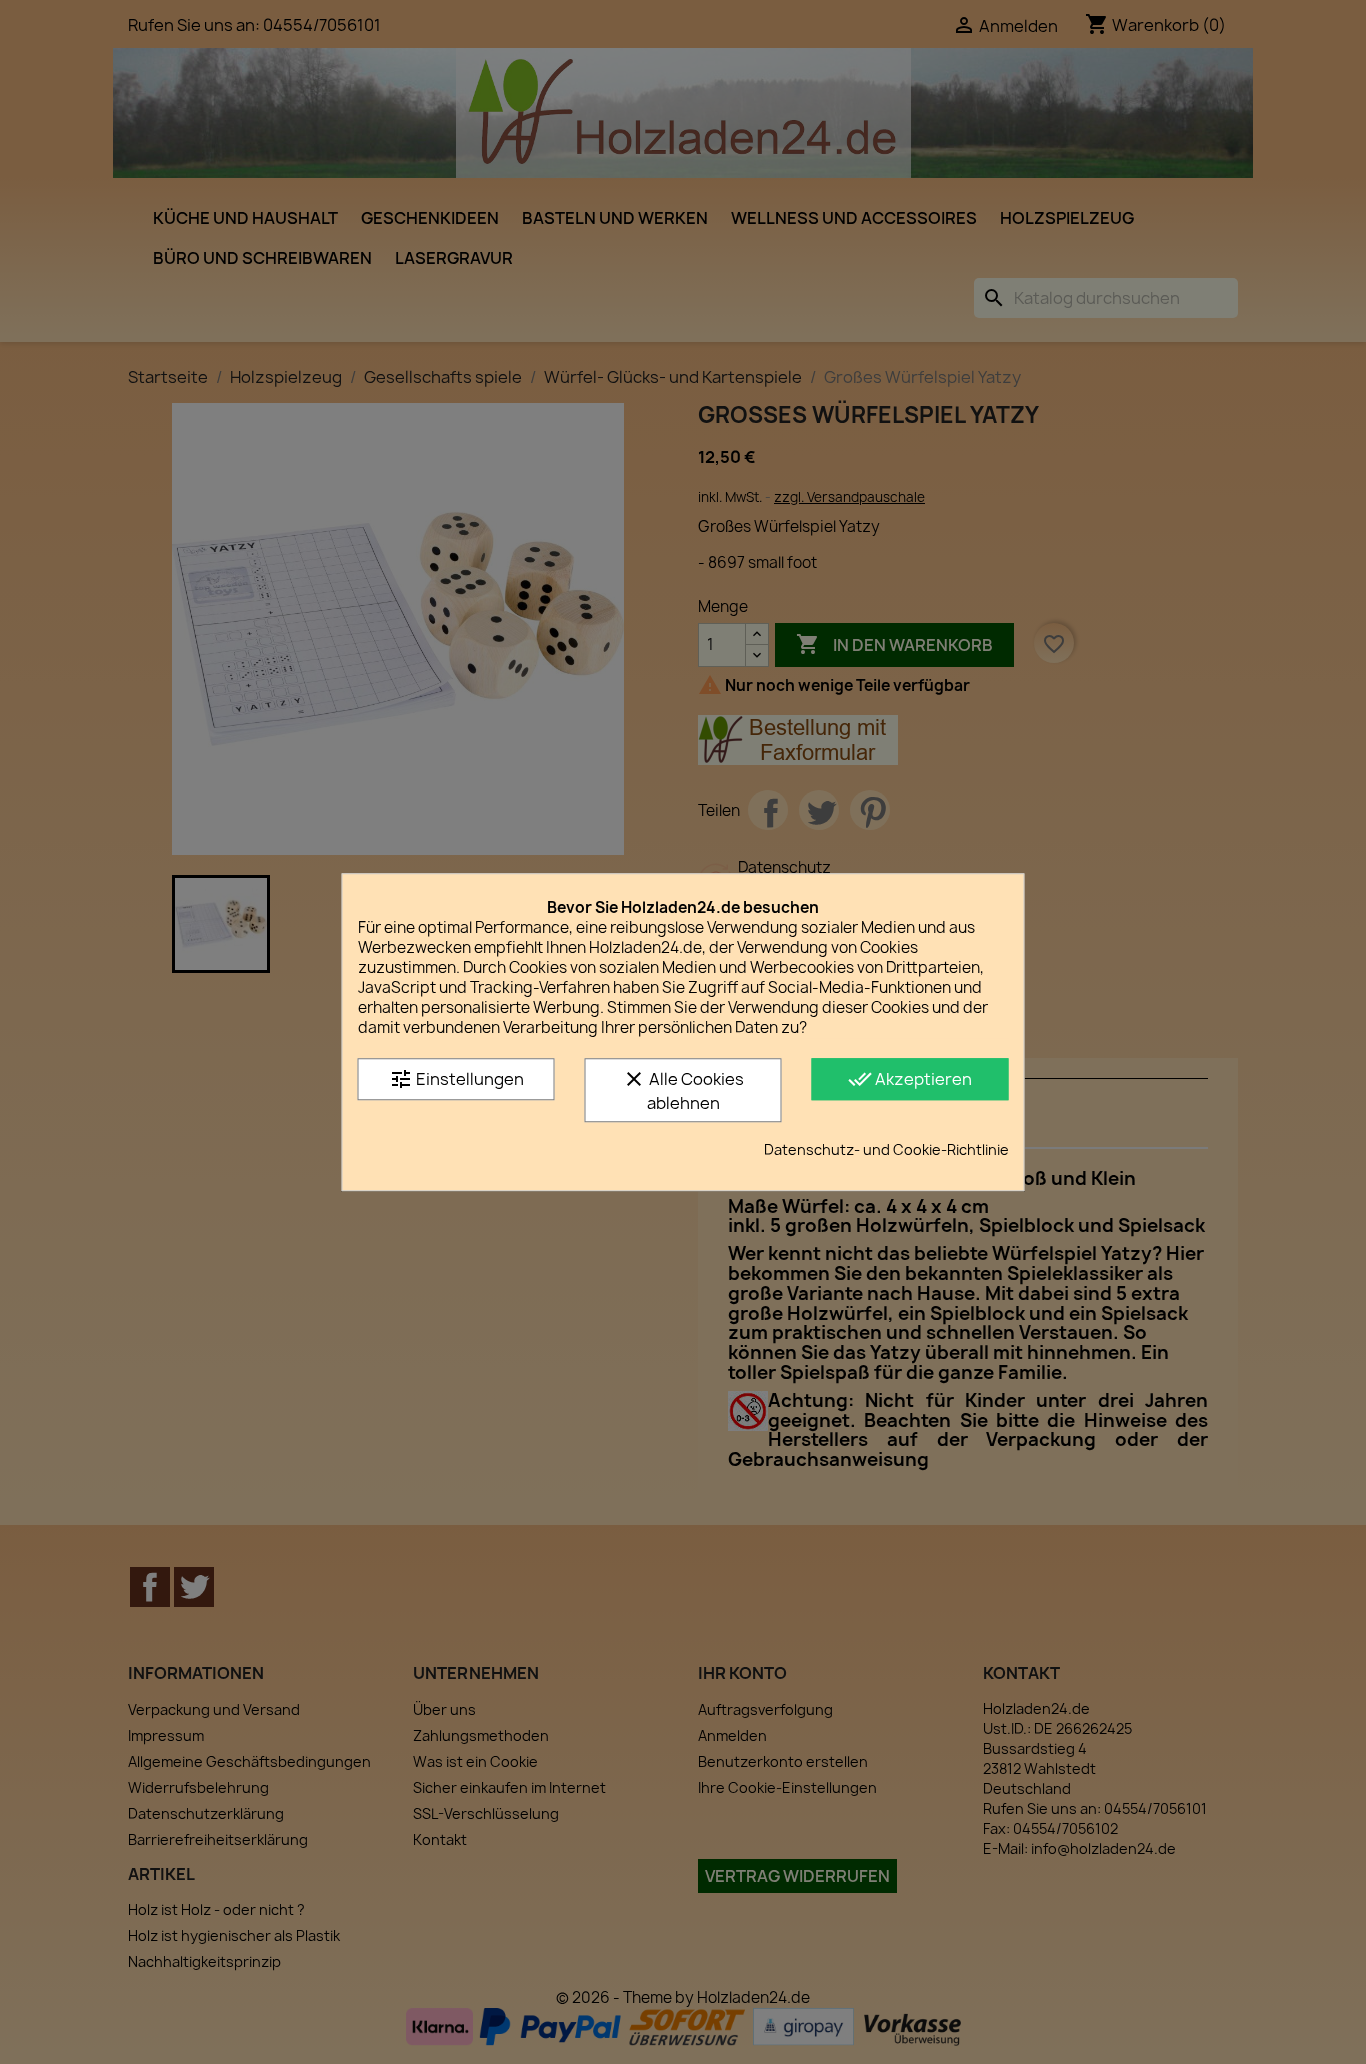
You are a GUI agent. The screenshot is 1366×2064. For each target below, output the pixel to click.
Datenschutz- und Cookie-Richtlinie (886, 1149)
